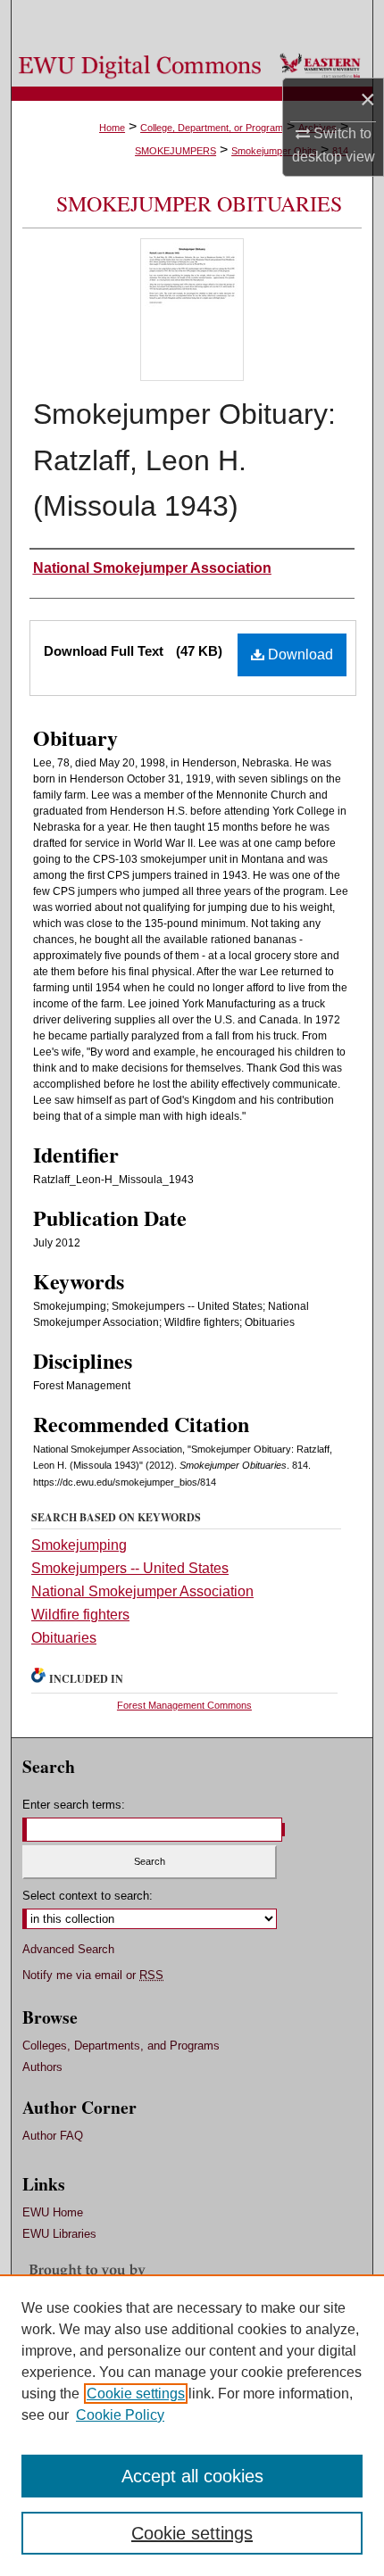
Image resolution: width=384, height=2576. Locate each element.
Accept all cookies (192, 2476)
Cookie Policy (120, 2415)
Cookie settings (136, 2394)
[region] (192, 2425)
